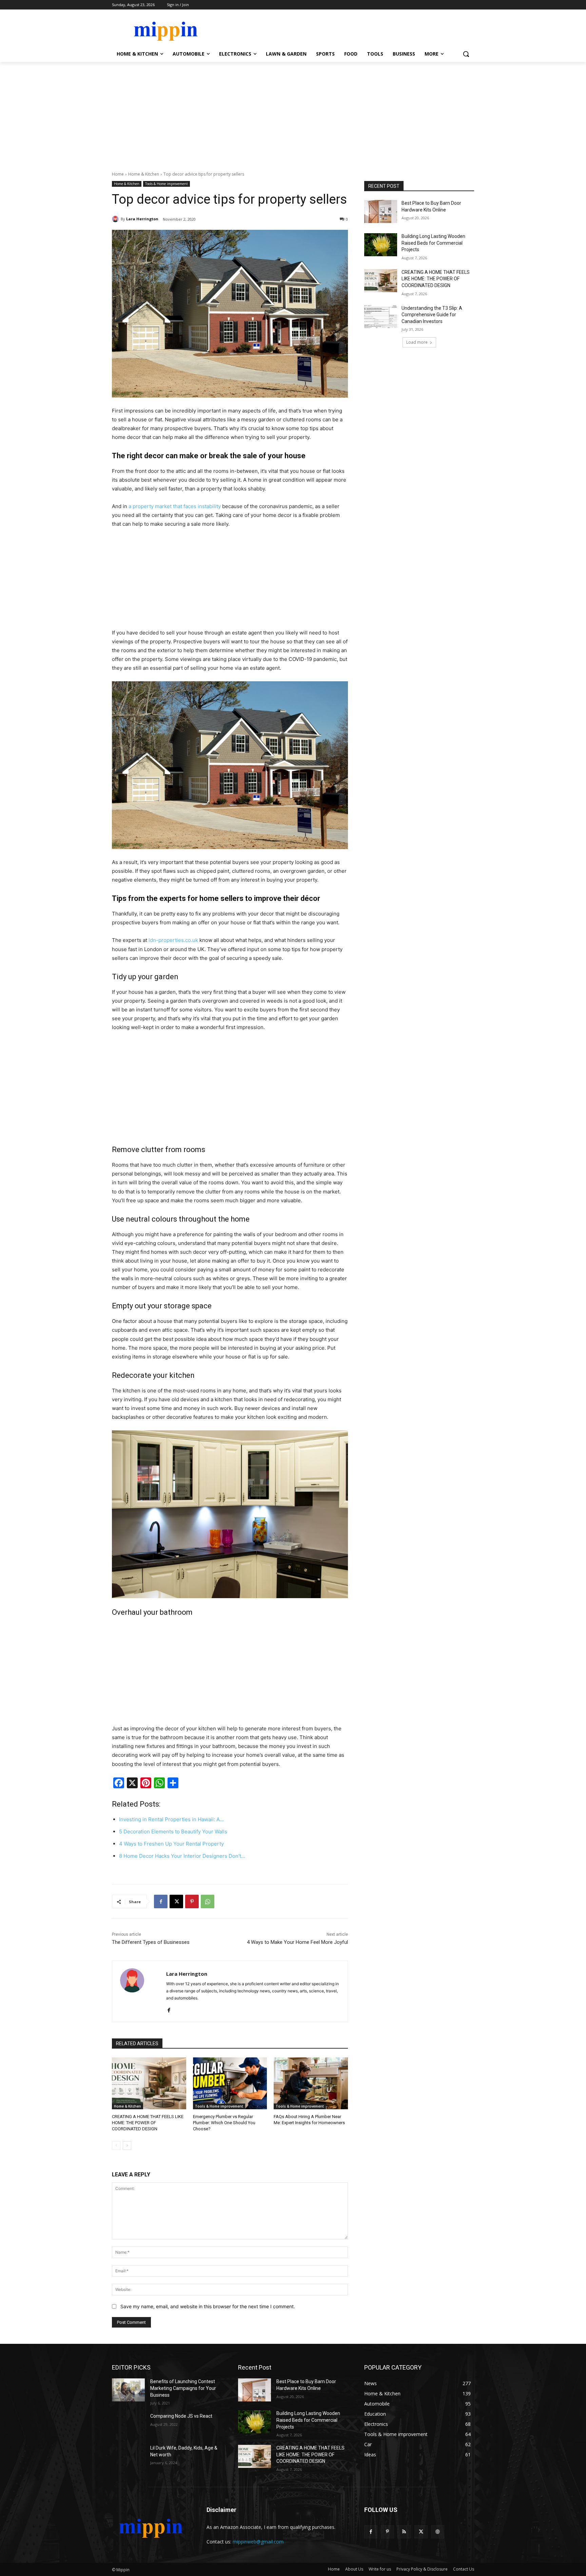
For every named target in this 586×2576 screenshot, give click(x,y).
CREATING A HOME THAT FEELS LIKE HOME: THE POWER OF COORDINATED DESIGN (148, 2123)
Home (118, 174)
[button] (466, 54)
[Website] (438, 2532)
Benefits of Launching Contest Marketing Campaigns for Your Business (183, 2388)
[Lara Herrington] (116, 219)
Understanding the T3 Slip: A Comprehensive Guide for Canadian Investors (432, 315)
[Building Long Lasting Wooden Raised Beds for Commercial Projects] (381, 245)
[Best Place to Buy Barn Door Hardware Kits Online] (381, 212)
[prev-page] (116, 2146)
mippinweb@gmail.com (258, 2542)
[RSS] (404, 2532)
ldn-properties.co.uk (173, 940)
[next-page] (127, 2146)
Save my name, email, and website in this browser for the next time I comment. (208, 2306)
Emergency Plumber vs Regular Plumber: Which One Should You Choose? (224, 2123)
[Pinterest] (192, 1901)
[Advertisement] (293, 113)
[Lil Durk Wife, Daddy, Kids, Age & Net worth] (128, 2456)
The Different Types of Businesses (151, 1942)
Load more (417, 342)
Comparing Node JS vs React (181, 2416)
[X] (176, 1901)
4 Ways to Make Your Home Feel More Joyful (297, 1942)
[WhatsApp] (208, 1901)
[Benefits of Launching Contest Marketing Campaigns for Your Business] (128, 2390)
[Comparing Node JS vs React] (128, 2424)
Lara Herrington (142, 219)
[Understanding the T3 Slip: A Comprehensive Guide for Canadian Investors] (381, 317)
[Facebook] (161, 1901)
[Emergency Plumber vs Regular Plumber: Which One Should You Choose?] (230, 2083)
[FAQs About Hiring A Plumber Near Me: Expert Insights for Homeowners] (311, 2083)
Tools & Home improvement (167, 184)
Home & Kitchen (144, 174)
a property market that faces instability (175, 506)
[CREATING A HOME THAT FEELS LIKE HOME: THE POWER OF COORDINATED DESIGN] (149, 2083)
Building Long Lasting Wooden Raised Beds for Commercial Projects (433, 243)
